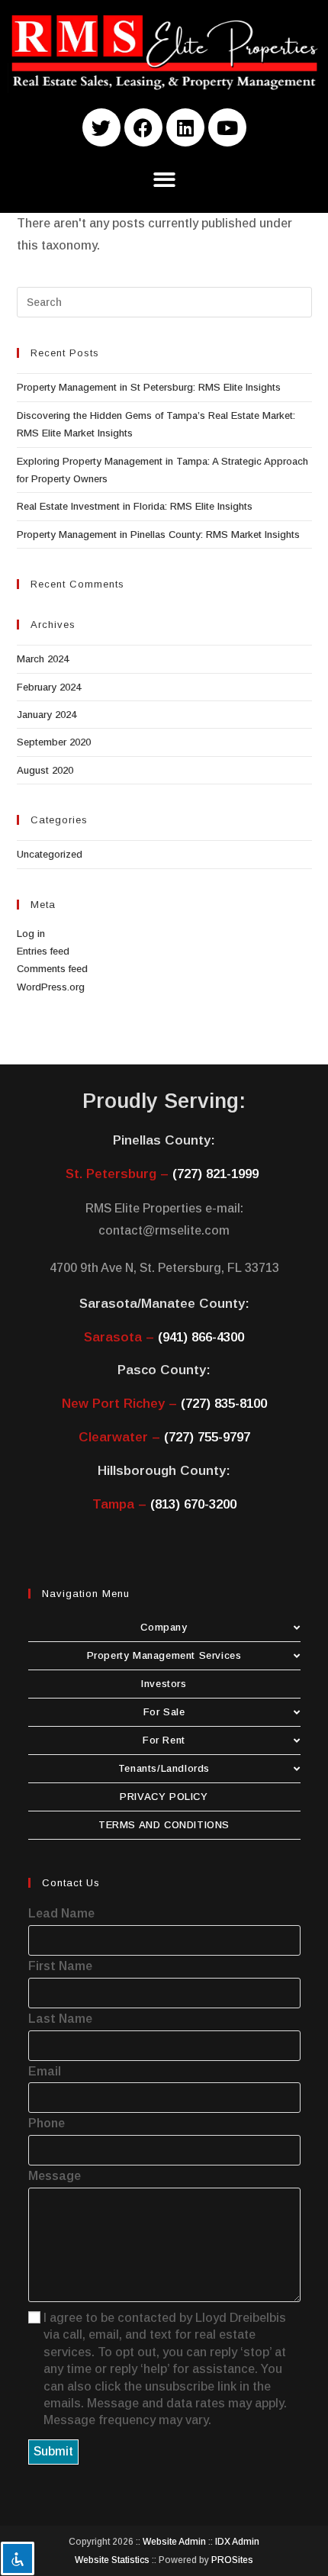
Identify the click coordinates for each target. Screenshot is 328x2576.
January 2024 (47, 715)
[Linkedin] (185, 127)
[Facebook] (143, 127)
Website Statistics (112, 2560)
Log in (31, 934)
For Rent (164, 1740)
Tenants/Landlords (164, 1768)
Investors (164, 1684)
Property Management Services (164, 1655)
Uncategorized (50, 854)
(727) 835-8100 (224, 1404)
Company (164, 1627)
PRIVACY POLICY (164, 1797)
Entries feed (43, 951)
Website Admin (174, 2542)
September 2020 (54, 742)
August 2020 (45, 770)
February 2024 (49, 687)
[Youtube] (227, 127)
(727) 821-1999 (215, 1174)
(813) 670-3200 (193, 1504)
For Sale (164, 1712)
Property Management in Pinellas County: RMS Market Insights (158, 535)
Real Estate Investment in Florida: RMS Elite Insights (135, 506)
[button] (164, 180)
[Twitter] (101, 127)
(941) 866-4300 (201, 1337)
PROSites (232, 2560)
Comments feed (52, 969)
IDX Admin (237, 2542)
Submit (53, 2451)
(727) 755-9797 (207, 1437)
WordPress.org (51, 987)
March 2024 (43, 659)
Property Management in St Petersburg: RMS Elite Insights (149, 387)
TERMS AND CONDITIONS (164, 1825)
